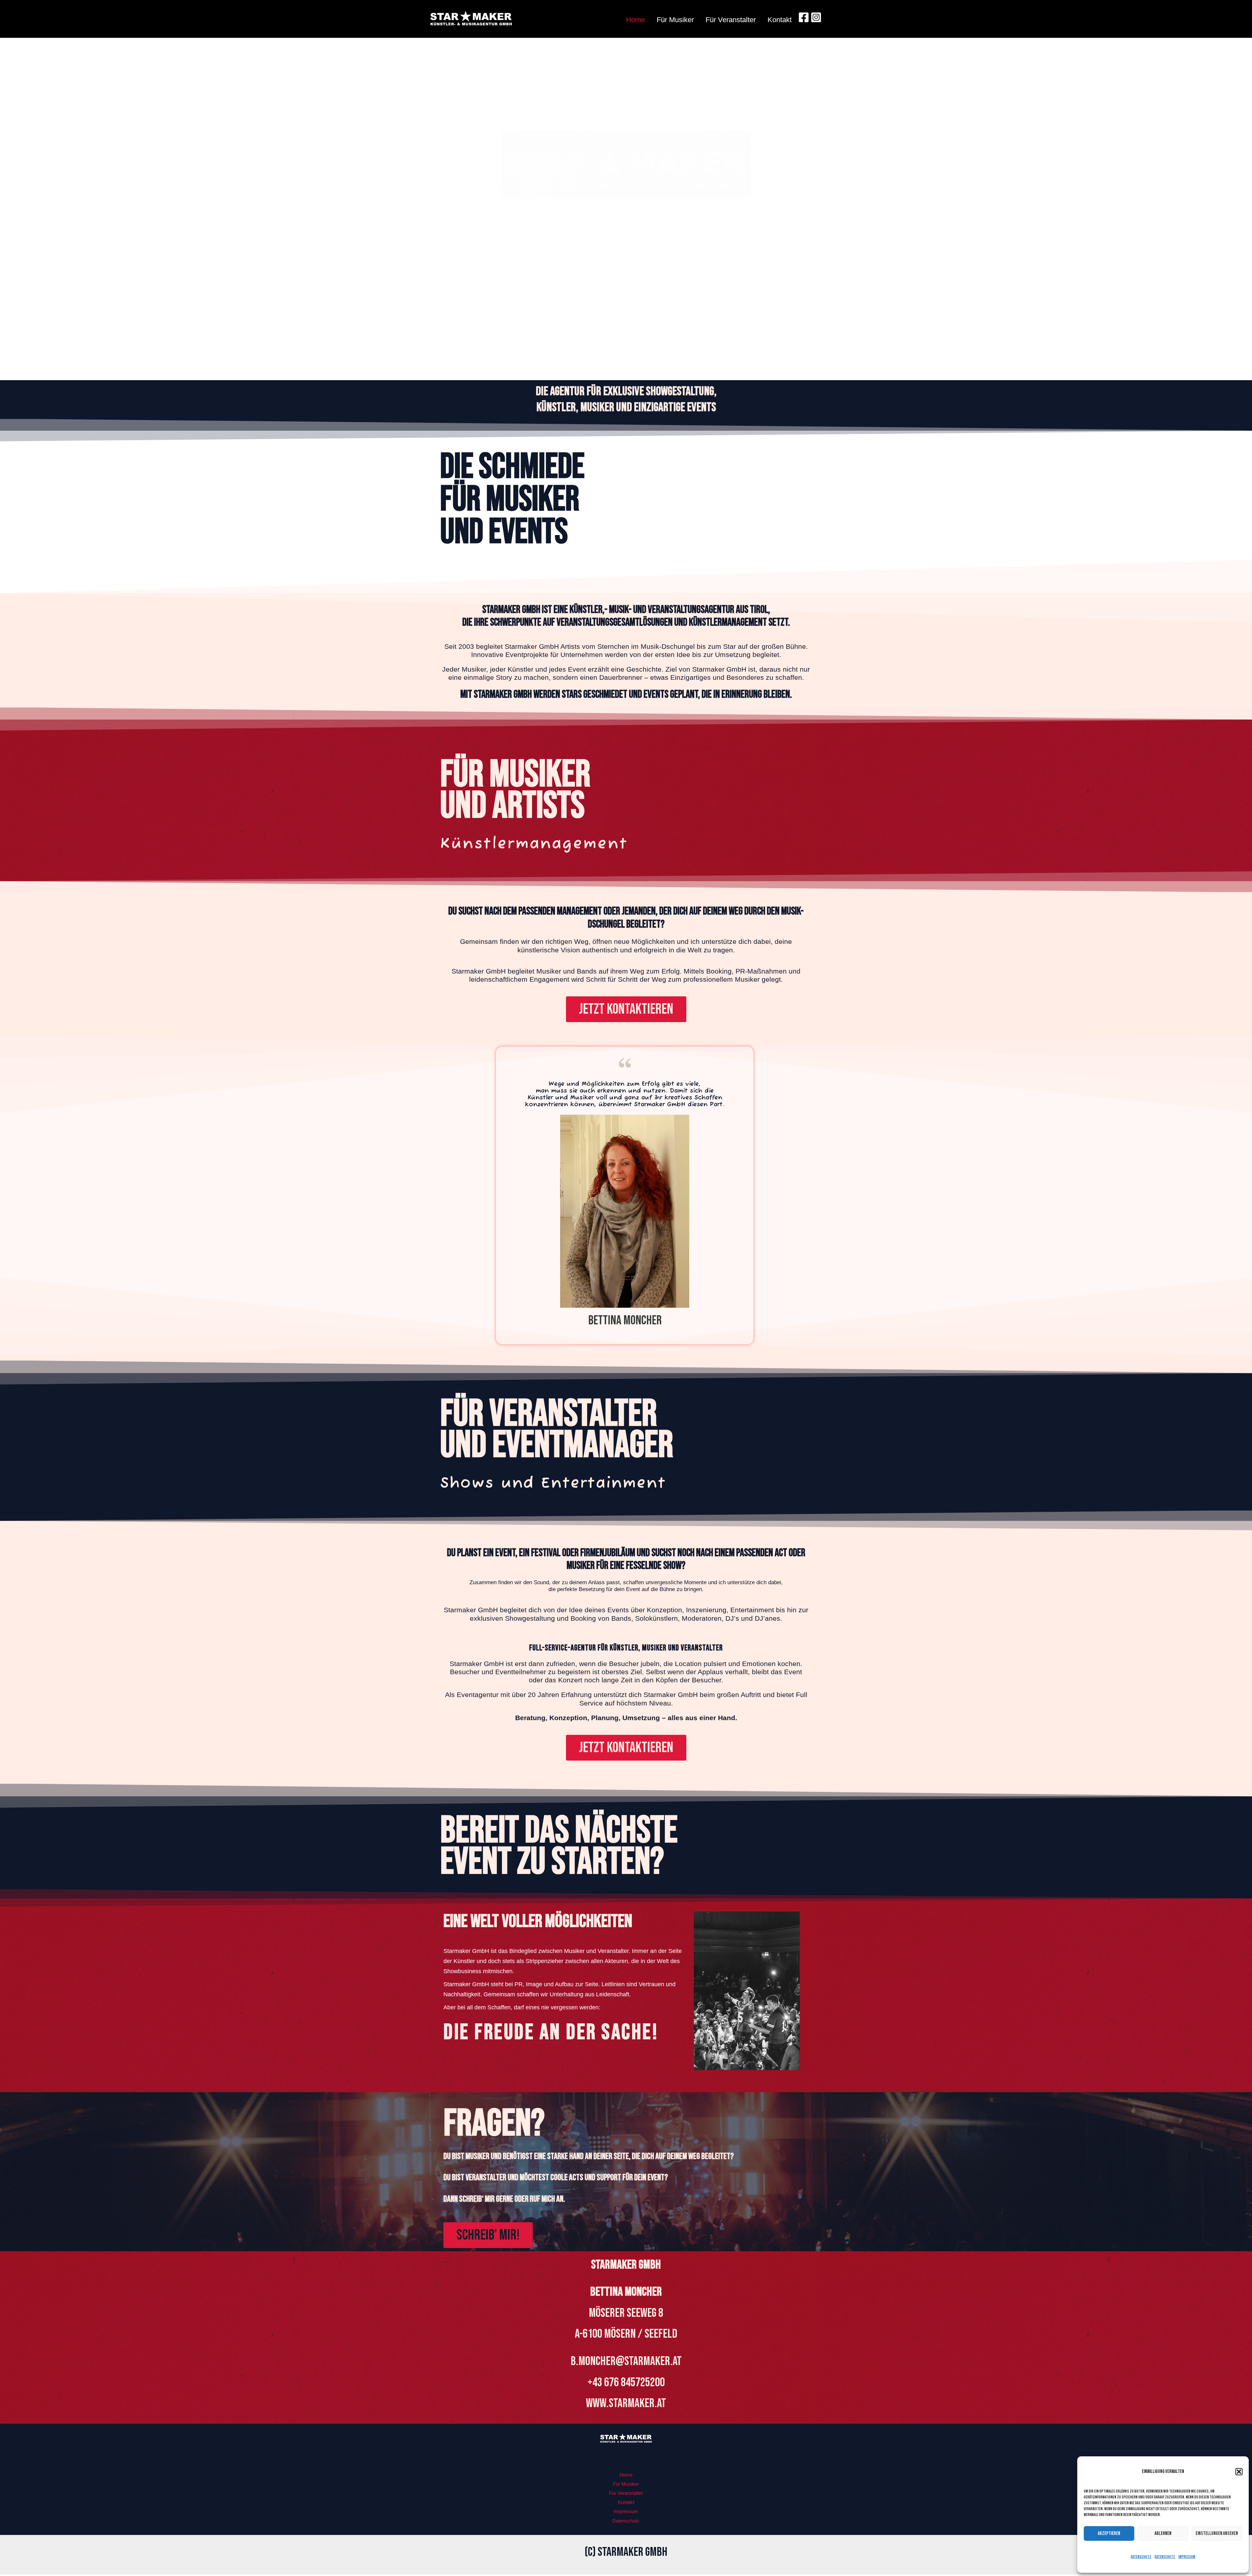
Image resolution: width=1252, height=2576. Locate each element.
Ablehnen (1163, 2533)
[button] (1239, 2472)
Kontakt (780, 20)
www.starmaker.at (626, 2403)
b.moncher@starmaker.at (626, 2361)
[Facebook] (804, 17)
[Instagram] (816, 17)
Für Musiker (675, 20)
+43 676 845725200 (626, 2382)
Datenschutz (1141, 2557)
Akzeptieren (1109, 2533)
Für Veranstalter (731, 20)
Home (635, 20)
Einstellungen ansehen (1217, 2533)
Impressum (1187, 2557)
